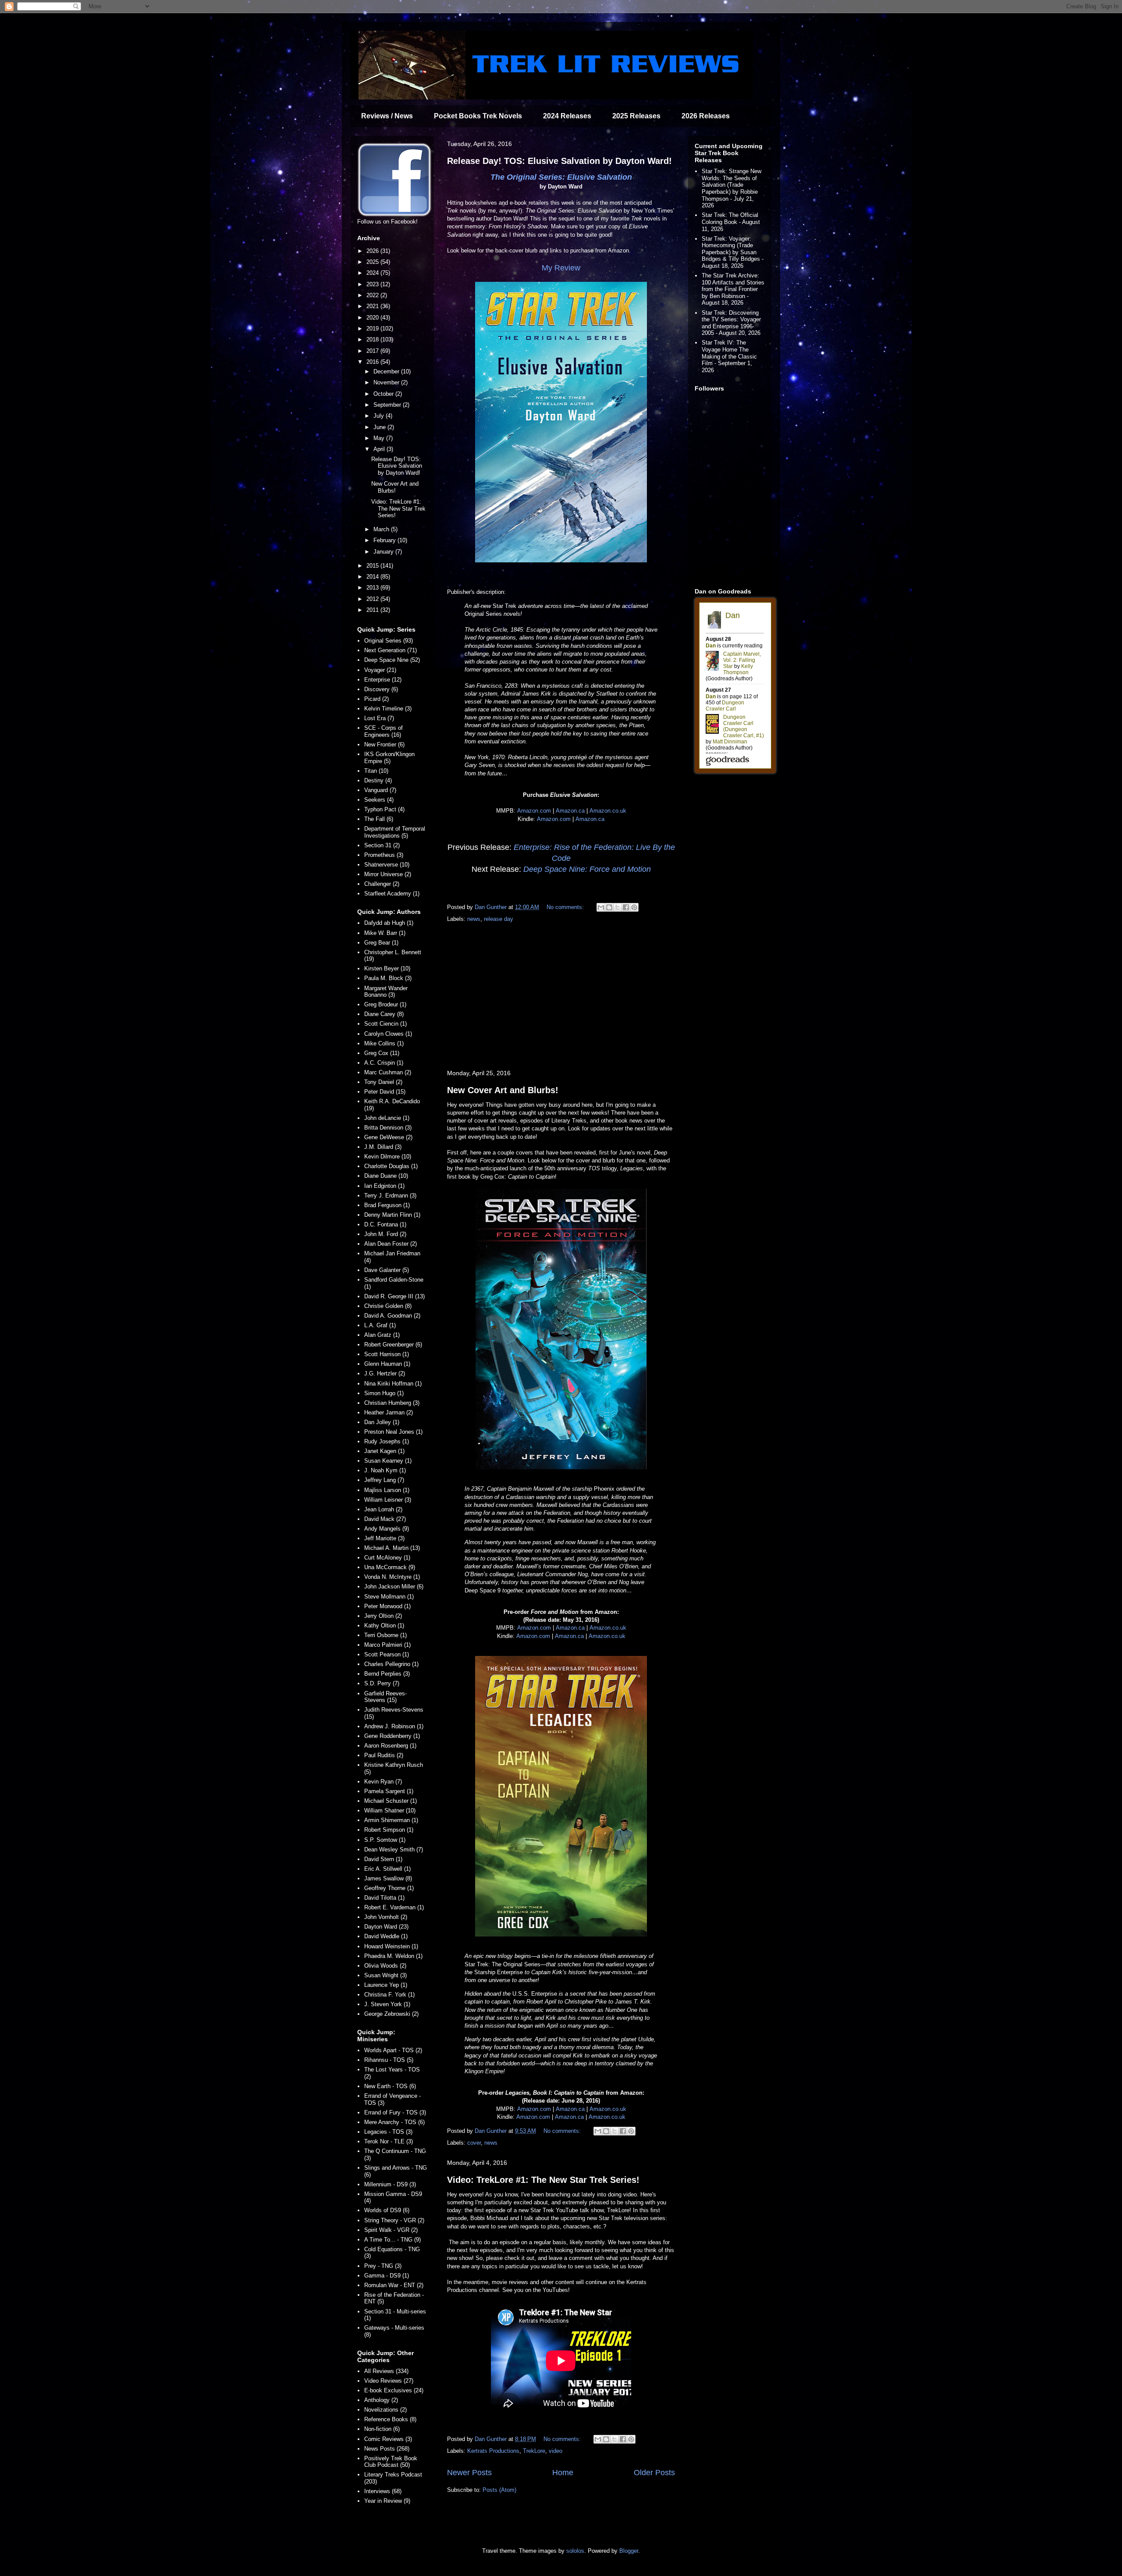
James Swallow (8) (388, 1878)
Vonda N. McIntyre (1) (392, 1577)
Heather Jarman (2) (389, 1412)
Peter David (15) (385, 1092)
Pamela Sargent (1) (389, 1791)
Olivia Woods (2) (385, 1966)
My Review (561, 268)
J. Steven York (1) (387, 2004)
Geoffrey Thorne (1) (389, 1888)
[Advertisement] (561, 997)
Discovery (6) (381, 689)
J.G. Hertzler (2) (385, 1373)
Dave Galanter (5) (387, 1270)
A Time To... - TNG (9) (392, 2240)
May (380, 438)
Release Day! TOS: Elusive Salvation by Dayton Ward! (559, 161)
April (380, 449)
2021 (373, 306)
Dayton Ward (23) (386, 1927)
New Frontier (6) (384, 744)
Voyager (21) (380, 670)
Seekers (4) (379, 800)
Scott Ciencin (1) (385, 1024)
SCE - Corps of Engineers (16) (383, 731)
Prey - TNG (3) (383, 2266)
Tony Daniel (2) (383, 1082)
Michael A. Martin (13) (392, 1548)
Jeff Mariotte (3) (384, 1538)
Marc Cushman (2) (388, 1072)
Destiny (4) (378, 780)
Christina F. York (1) (389, 1995)
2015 (373, 566)
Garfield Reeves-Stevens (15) (385, 1697)
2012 (373, 599)
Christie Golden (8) (388, 1306)
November (387, 382)
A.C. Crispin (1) (384, 1063)
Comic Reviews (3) (388, 2439)
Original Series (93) (389, 641)
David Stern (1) (383, 1859)
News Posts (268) (387, 2449)
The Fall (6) (379, 819)
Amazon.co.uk (608, 811)
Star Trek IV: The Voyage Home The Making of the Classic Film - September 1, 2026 (729, 356)
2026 (373, 251)
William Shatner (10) (390, 1810)
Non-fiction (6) (382, 2429)
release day (499, 919)
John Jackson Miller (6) (394, 1586)
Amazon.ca (570, 811)
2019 (373, 329)
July (380, 416)
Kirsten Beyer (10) (387, 968)
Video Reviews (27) (389, 2381)
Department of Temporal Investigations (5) (395, 832)
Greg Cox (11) (382, 1053)
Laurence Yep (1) (386, 1985)
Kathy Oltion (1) (384, 1626)
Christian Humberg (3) (392, 1403)
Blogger (629, 2551)
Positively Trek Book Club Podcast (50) (391, 2462)
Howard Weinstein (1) (391, 1946)
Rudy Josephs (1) (387, 1441)
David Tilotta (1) (384, 1898)
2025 (373, 262)
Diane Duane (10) (386, 1176)
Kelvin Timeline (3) (388, 709)
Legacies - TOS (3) (388, 2132)
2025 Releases (636, 116)
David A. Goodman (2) (392, 1316)
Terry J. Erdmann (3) (390, 1196)
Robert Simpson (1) (389, 1830)
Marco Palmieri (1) (387, 1645)
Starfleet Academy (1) (392, 894)
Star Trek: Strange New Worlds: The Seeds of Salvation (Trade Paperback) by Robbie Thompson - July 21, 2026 (731, 188)
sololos (575, 2551)
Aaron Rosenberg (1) (390, 1746)
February (385, 540)
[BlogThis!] (609, 907)
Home (563, 2473)
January (384, 552)
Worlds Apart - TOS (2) (393, 2050)
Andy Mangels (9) (387, 1529)
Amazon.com (534, 811)
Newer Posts (469, 2473)
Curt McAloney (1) (387, 1558)
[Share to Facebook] (626, 907)
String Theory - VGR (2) (394, 2220)
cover (474, 2143)
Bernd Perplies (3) (387, 1674)
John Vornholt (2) (386, 1917)
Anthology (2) (381, 2400)
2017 (373, 351)
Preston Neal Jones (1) (393, 1432)
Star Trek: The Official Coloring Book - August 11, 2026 (731, 222)
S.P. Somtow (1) (385, 1840)
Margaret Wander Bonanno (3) (386, 992)
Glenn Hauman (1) (387, 1364)
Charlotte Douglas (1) (391, 1166)
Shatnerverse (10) (387, 865)
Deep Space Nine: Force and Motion (587, 869)
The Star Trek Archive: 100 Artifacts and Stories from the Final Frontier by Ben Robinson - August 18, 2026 (733, 289)
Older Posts (654, 2473)
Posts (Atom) (499, 2490)
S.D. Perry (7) (382, 1683)
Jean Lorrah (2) (383, 1509)
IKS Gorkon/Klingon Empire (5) (389, 758)
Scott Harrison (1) (387, 1354)
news (474, 919)
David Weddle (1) (386, 1936)
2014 (373, 577)
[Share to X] (618, 907)
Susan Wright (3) (385, 1975)
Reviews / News (387, 116)
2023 (373, 284)
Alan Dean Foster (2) (391, 1244)
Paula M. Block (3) (388, 978)
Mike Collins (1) (384, 1043)
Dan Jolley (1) (382, 1422)
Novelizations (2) (385, 2410)
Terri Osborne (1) (385, 1635)
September (388, 405)
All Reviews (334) (386, 2371)
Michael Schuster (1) (391, 1801)
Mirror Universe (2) (388, 874)
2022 (373, 295)
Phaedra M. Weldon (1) (393, 1956)
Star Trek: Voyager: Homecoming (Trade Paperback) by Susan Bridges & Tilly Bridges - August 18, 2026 (733, 252)
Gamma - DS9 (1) (387, 2276)
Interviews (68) (383, 2491)
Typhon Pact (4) (384, 809)
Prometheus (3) (384, 855)
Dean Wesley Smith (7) (394, 1849)
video (556, 2451)
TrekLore (534, 2451)
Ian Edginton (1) (384, 1186)
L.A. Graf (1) (380, 1325)
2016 (373, 362)
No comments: (566, 907)
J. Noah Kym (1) (385, 1470)
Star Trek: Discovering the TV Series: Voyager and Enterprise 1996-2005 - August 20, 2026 (731, 323)
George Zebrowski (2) (391, 2014)
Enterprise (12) (383, 680)
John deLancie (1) (387, 1118)
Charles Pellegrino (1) (391, 1664)
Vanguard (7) (380, 790)
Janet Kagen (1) (384, 1451)
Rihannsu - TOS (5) (389, 2060)
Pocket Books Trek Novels (478, 116)
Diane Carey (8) (384, 1014)
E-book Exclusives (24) (394, 2390)
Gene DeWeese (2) (388, 1137)
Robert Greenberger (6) (393, 1345)
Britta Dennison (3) (388, 1128)
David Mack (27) (385, 1519)
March (382, 529)
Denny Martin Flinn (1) (392, 1215)
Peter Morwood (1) (387, 1606)
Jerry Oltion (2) (383, 1616)
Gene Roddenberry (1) (392, 1736)
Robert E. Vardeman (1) (394, 1907)
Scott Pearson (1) (387, 1654)
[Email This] (601, 907)
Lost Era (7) (379, 718)
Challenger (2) (382, 884)
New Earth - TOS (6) (390, 2086)
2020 (373, 318)
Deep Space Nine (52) (392, 660)
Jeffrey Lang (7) (384, 1480)
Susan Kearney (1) (388, 1461)
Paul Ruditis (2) (384, 1755)
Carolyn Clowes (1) (388, 1034)
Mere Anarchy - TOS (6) (394, 2122)
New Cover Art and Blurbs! (503, 1090)
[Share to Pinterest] (634, 907)
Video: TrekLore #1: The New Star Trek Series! (543, 2180)
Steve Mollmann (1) (389, 1597)
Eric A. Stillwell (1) (387, 1869)
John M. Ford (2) (385, 1234)
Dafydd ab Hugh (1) (389, 923)
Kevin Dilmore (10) (388, 1157)
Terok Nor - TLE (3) (389, 2141)
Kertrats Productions (493, 2451)
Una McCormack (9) (390, 1567)
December (387, 371)
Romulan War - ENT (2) (394, 2285)
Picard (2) (376, 699)
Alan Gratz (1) (382, 1335)
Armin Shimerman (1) (391, 1820)
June (380, 427)
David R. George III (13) (394, 1296)
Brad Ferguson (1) (387, 1205)
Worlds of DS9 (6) (387, 2210)
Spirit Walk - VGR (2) (391, 2230)
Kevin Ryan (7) (383, 1782)
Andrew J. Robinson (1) (394, 1726)
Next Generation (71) (391, 650)
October (384, 394)
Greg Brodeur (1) (385, 1004)
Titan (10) (376, 771)
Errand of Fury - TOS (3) (395, 2112)
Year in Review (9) (387, 2501)
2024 (373, 273)
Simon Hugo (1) (384, 1393)
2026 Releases (706, 116)
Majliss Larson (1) (387, 1490)
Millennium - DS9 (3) (390, 2184)
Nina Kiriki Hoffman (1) (393, 1384)
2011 (373, 610)
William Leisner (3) (388, 1500)
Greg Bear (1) (381, 943)
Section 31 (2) (382, 845)
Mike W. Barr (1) (385, 933)
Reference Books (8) (390, 2419)
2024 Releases (567, 116)
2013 (373, 588)
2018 (373, 339)
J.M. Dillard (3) (383, 1147)
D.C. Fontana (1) (385, 1224)
